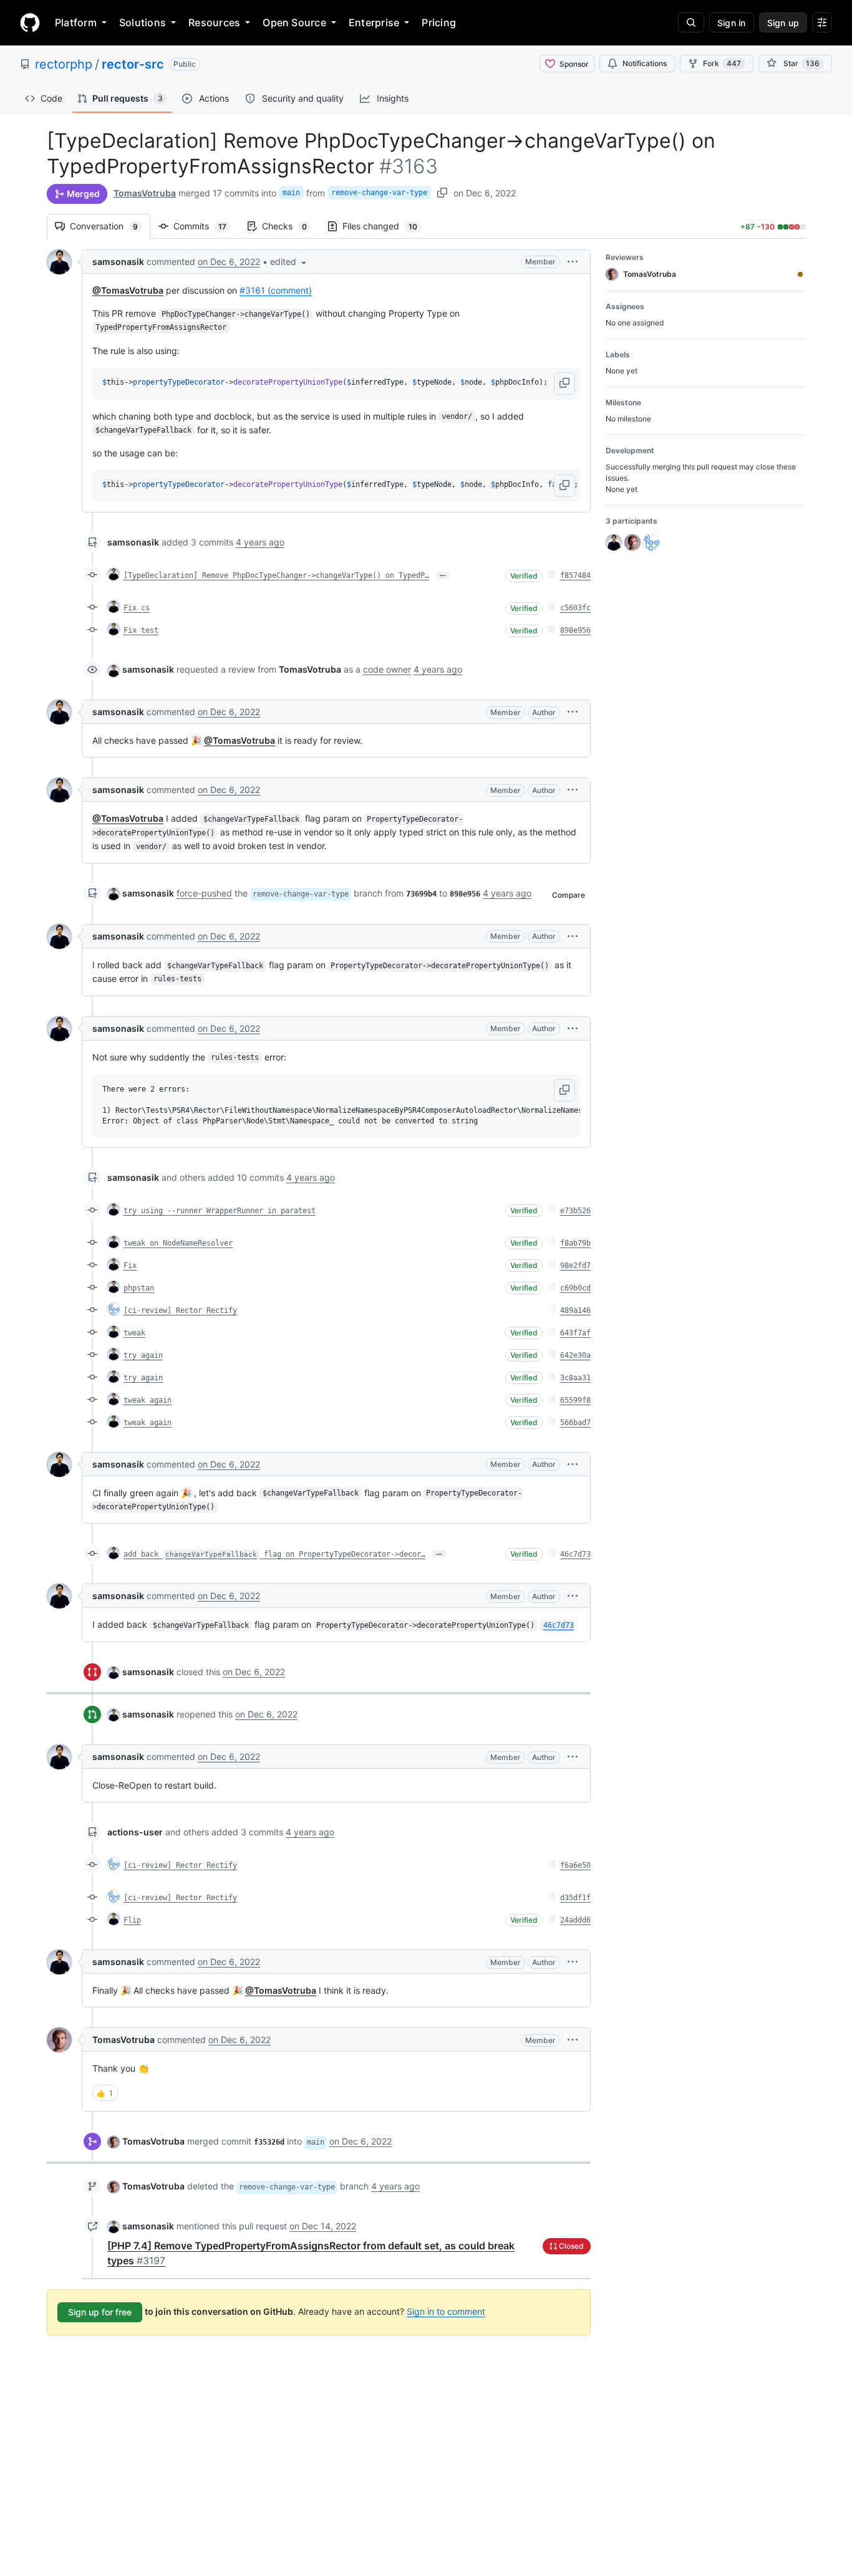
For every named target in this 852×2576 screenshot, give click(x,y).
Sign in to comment (446, 2311)
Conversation (110, 226)
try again (143, 1355)
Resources (214, 22)
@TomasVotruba (128, 290)
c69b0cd (575, 1288)
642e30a (575, 1355)
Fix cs (137, 608)
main (291, 193)
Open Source (294, 22)
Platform (76, 22)
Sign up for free (100, 2312)
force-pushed (204, 893)
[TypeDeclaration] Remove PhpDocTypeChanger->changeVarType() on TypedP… (276, 575)
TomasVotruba (145, 193)
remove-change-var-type (379, 193)
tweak (134, 1333)
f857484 (575, 575)
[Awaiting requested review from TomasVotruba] (800, 274)
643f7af (575, 1333)
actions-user (135, 1832)
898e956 (575, 630)
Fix (130, 1266)
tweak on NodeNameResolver (178, 1243)
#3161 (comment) (276, 290)
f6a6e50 (575, 1865)
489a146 (575, 1310)
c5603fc (575, 608)
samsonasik (118, 262)
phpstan (139, 1288)
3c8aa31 (575, 1378)
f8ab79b (575, 1243)
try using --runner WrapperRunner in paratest (220, 1211)
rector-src (133, 64)
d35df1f (575, 1898)
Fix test (141, 630)
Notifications (645, 63)
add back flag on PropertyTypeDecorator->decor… (274, 1554)
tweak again (148, 1400)
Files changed (386, 226)
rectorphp (64, 64)
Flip (132, 1920)
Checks (291, 226)
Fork (722, 63)
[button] (289, 262)
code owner (387, 669)
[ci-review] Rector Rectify (180, 1310)
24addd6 (575, 1920)
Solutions (143, 22)
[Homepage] (30, 22)
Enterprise (374, 22)
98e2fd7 (575, 1266)
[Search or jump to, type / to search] (691, 22)
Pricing (439, 22)
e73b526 (575, 1211)
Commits (206, 226)
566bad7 (575, 1423)
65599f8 (575, 1400)
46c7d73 (575, 1554)
